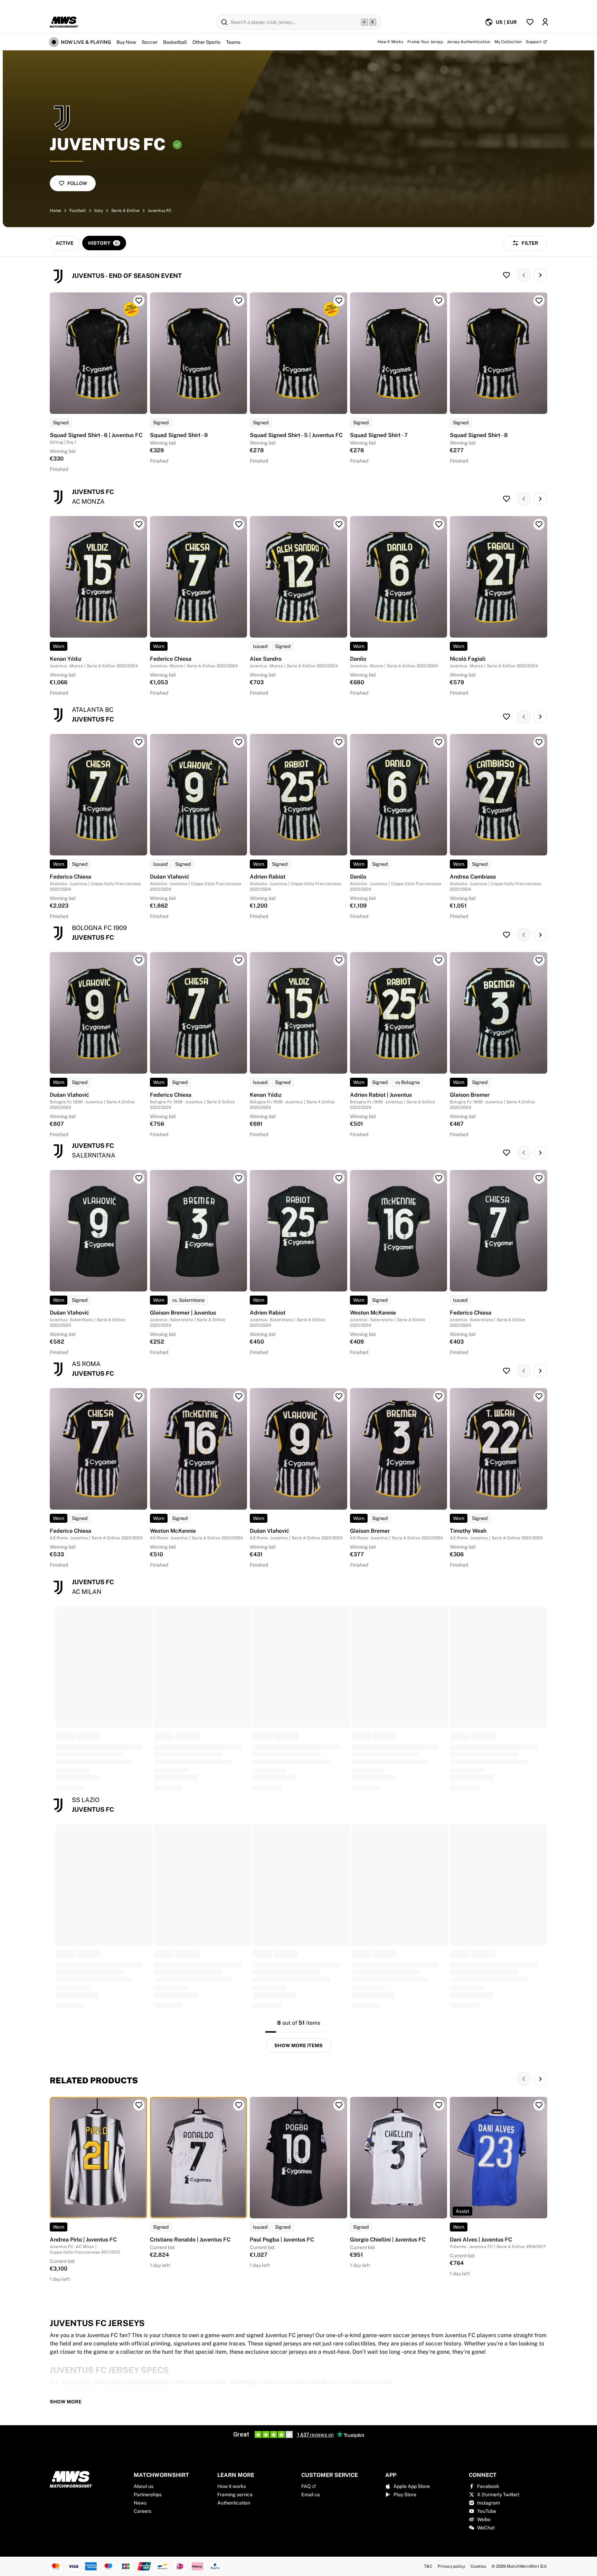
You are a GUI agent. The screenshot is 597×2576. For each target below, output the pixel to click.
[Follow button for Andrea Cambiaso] (539, 742)
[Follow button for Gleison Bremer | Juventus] (239, 1178)
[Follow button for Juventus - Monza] (506, 499)
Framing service (235, 2495)
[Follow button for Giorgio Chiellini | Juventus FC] (439, 2105)
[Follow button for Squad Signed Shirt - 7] (439, 301)
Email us (311, 2495)
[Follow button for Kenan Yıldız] (139, 524)
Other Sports (206, 42)
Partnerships (148, 2495)
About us (144, 2486)
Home (55, 211)
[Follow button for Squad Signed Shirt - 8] (539, 301)
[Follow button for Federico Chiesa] (239, 524)
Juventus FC (160, 211)
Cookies (478, 2566)
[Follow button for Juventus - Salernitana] (506, 1153)
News (140, 2503)
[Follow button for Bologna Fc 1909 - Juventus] (506, 935)
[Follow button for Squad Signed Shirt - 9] (239, 301)
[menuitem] (501, 22)
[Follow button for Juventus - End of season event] (506, 275)
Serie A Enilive (125, 211)
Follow (77, 183)
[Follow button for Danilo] (439, 524)
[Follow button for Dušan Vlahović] (239, 742)
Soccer (150, 42)
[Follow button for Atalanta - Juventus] (506, 717)
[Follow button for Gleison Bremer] (539, 960)
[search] (298, 22)
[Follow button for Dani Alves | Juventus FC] (539, 2105)
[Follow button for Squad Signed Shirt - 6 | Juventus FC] (139, 301)
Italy (99, 211)
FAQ (306, 2486)
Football (78, 211)
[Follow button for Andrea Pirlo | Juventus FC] (139, 2105)
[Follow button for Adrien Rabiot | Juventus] (439, 960)
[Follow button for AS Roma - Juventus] (506, 1371)
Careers (143, 2511)
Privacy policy (451, 2566)
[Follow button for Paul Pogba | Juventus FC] (339, 2105)
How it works (232, 2486)
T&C (428, 2566)
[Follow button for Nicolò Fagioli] (539, 524)
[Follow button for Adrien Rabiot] (339, 742)
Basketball (175, 42)
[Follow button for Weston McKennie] (439, 1178)
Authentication (234, 2503)
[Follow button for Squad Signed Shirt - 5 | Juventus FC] (339, 301)
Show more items (298, 2045)
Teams (233, 42)
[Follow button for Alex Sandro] (339, 524)
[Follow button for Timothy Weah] (539, 1396)
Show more (66, 2402)
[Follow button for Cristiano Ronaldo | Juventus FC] (239, 2105)
